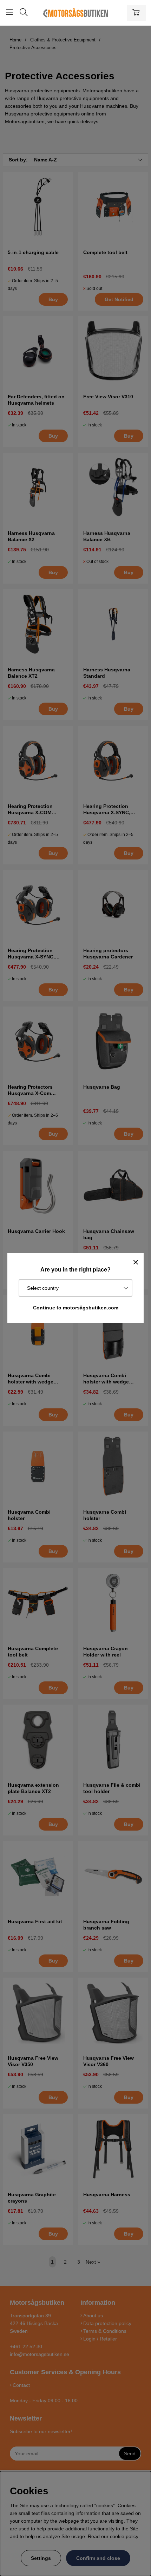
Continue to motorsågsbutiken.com (76, 1308)
